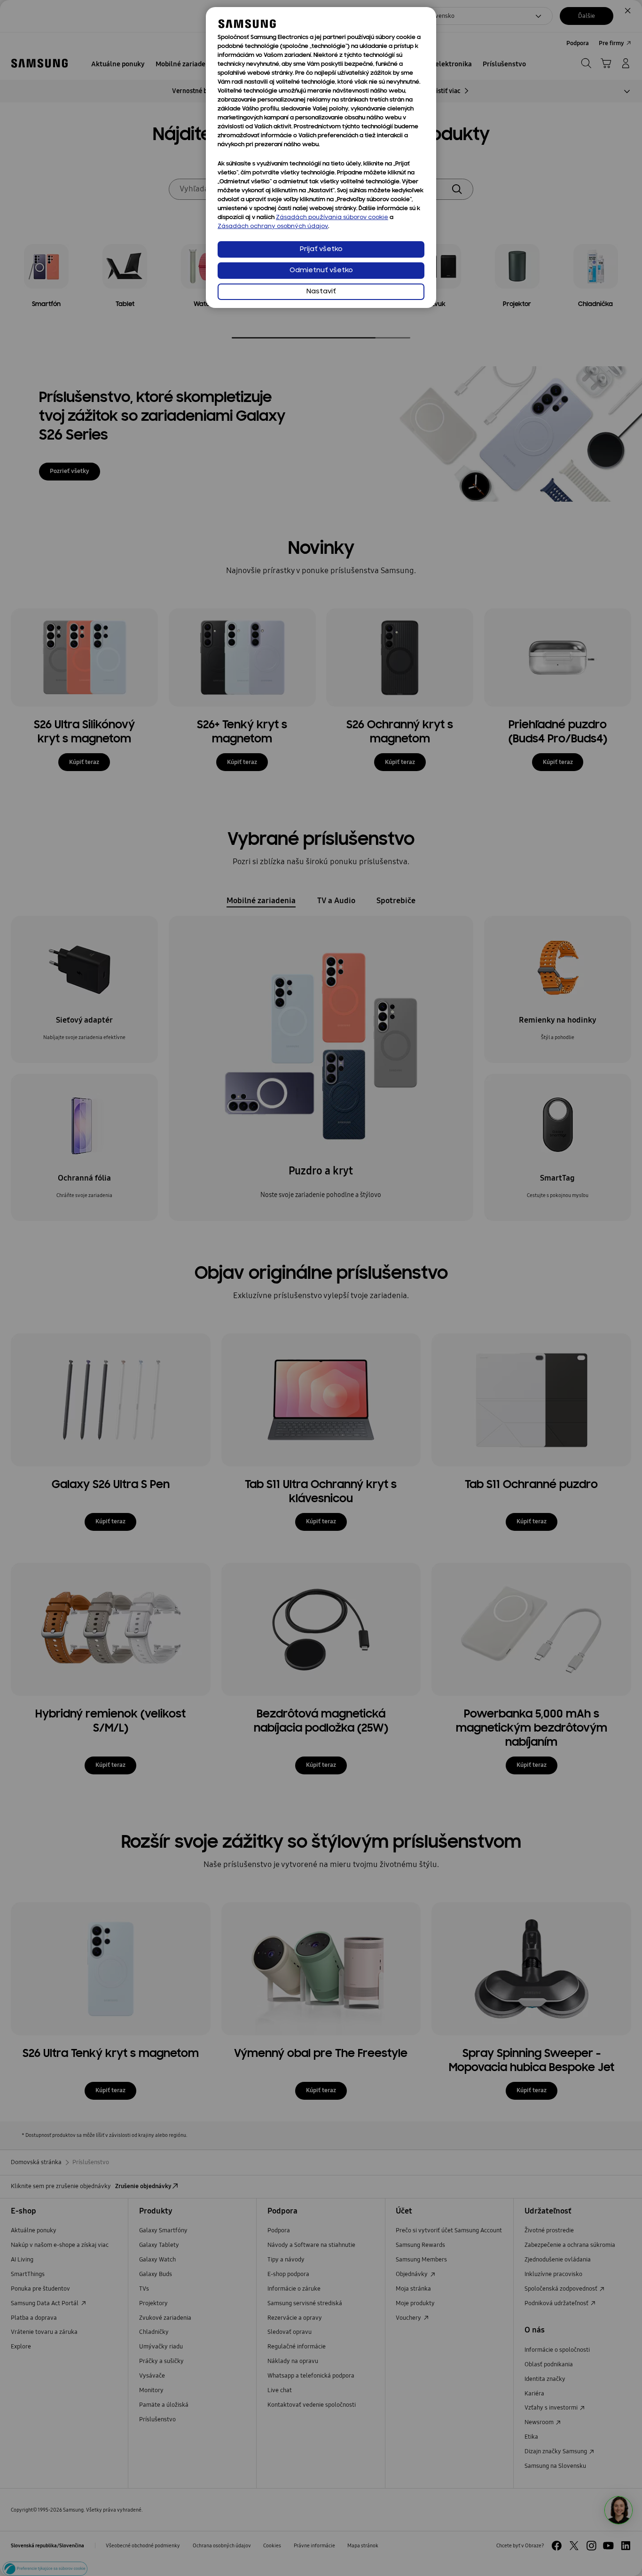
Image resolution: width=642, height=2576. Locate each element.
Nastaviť (321, 292)
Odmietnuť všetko (321, 271)
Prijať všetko (321, 249)
